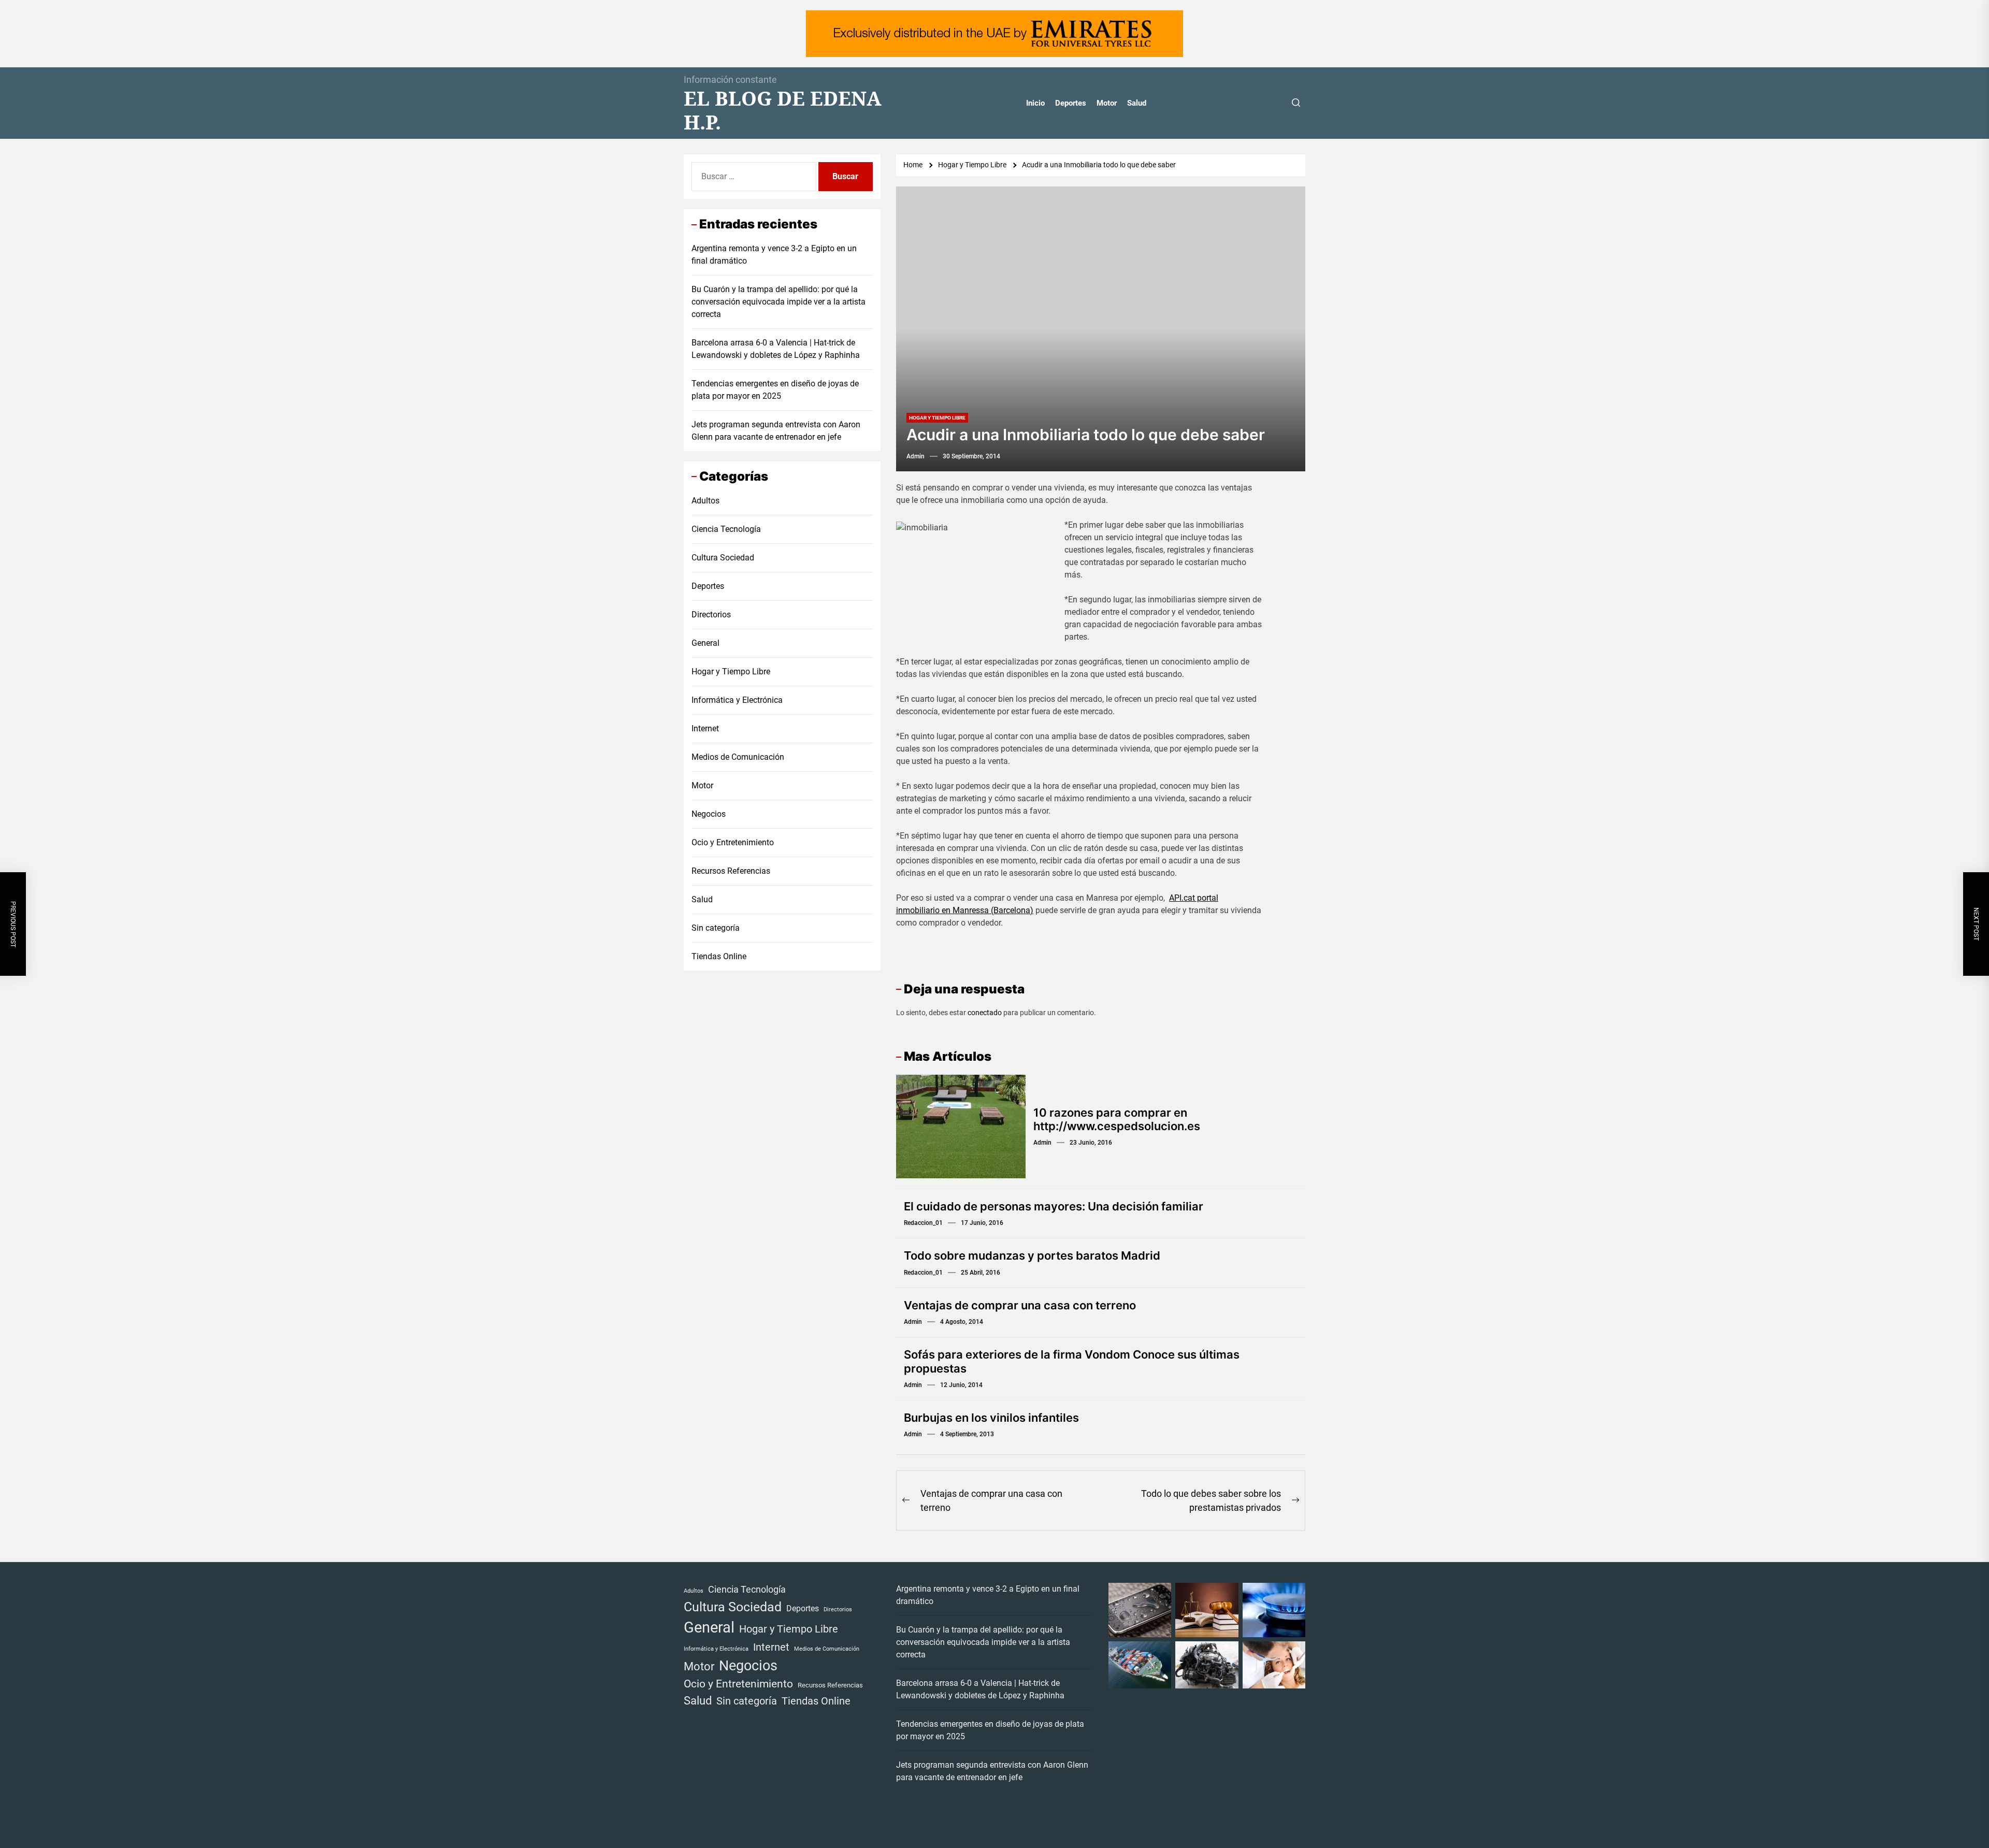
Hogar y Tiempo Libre (937, 418)
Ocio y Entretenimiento (733, 842)
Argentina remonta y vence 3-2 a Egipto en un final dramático (774, 255)
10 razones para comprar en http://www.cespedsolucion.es (1117, 1119)
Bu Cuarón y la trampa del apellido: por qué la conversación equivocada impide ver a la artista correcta (779, 302)
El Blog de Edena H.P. (783, 110)
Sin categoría (716, 928)
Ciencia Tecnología (726, 529)
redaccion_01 (923, 1223)
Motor (1107, 103)
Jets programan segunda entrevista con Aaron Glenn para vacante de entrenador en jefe (776, 431)
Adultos (705, 501)
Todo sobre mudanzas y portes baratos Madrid (1032, 1255)
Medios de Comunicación (738, 757)
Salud (1137, 103)
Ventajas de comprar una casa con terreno (1020, 1305)
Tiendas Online (719, 956)
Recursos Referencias (731, 871)
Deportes (1071, 103)
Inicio (1035, 103)
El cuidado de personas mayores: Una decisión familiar (1054, 1206)
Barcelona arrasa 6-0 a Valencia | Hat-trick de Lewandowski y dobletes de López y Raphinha (776, 349)
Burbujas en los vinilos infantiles (991, 1418)
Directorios (711, 615)
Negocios (709, 814)
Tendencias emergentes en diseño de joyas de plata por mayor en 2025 (775, 390)
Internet (705, 728)
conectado (985, 1013)
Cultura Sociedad (723, 558)
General (705, 643)
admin (916, 456)
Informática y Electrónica (737, 700)
